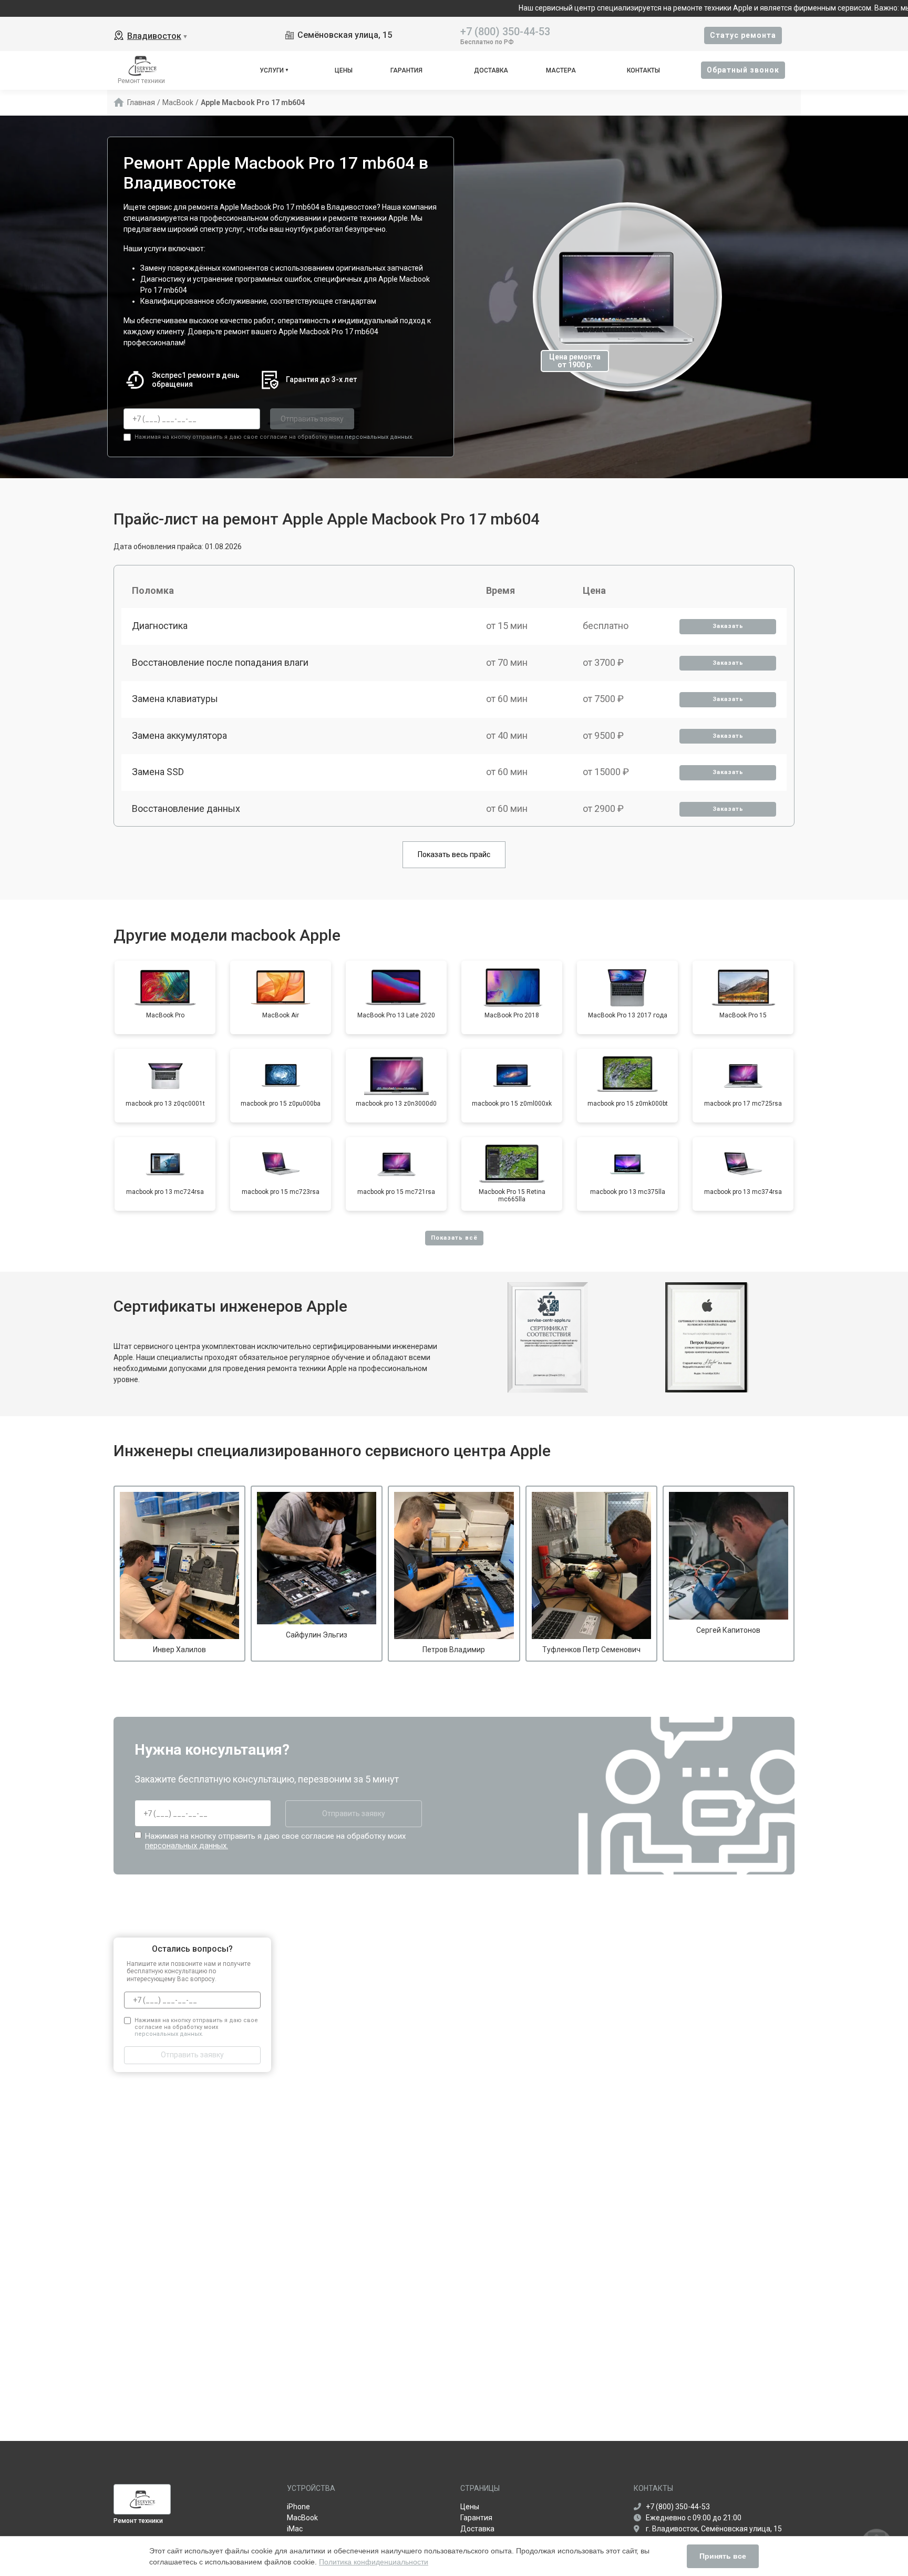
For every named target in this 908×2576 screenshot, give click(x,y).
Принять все (723, 2556)
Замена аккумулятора (179, 735)
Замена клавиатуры (175, 699)
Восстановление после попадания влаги (220, 662)
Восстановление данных (186, 808)
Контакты (643, 70)
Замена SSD (158, 772)
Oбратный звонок (743, 70)
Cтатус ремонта (743, 35)
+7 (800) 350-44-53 (505, 31)
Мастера (561, 70)
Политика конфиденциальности (374, 2562)
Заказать (728, 626)
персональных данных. (379, 437)
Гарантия (406, 70)
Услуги (272, 70)
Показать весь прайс (454, 854)
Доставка (491, 70)
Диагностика (160, 626)
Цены (344, 70)
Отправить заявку (312, 419)
